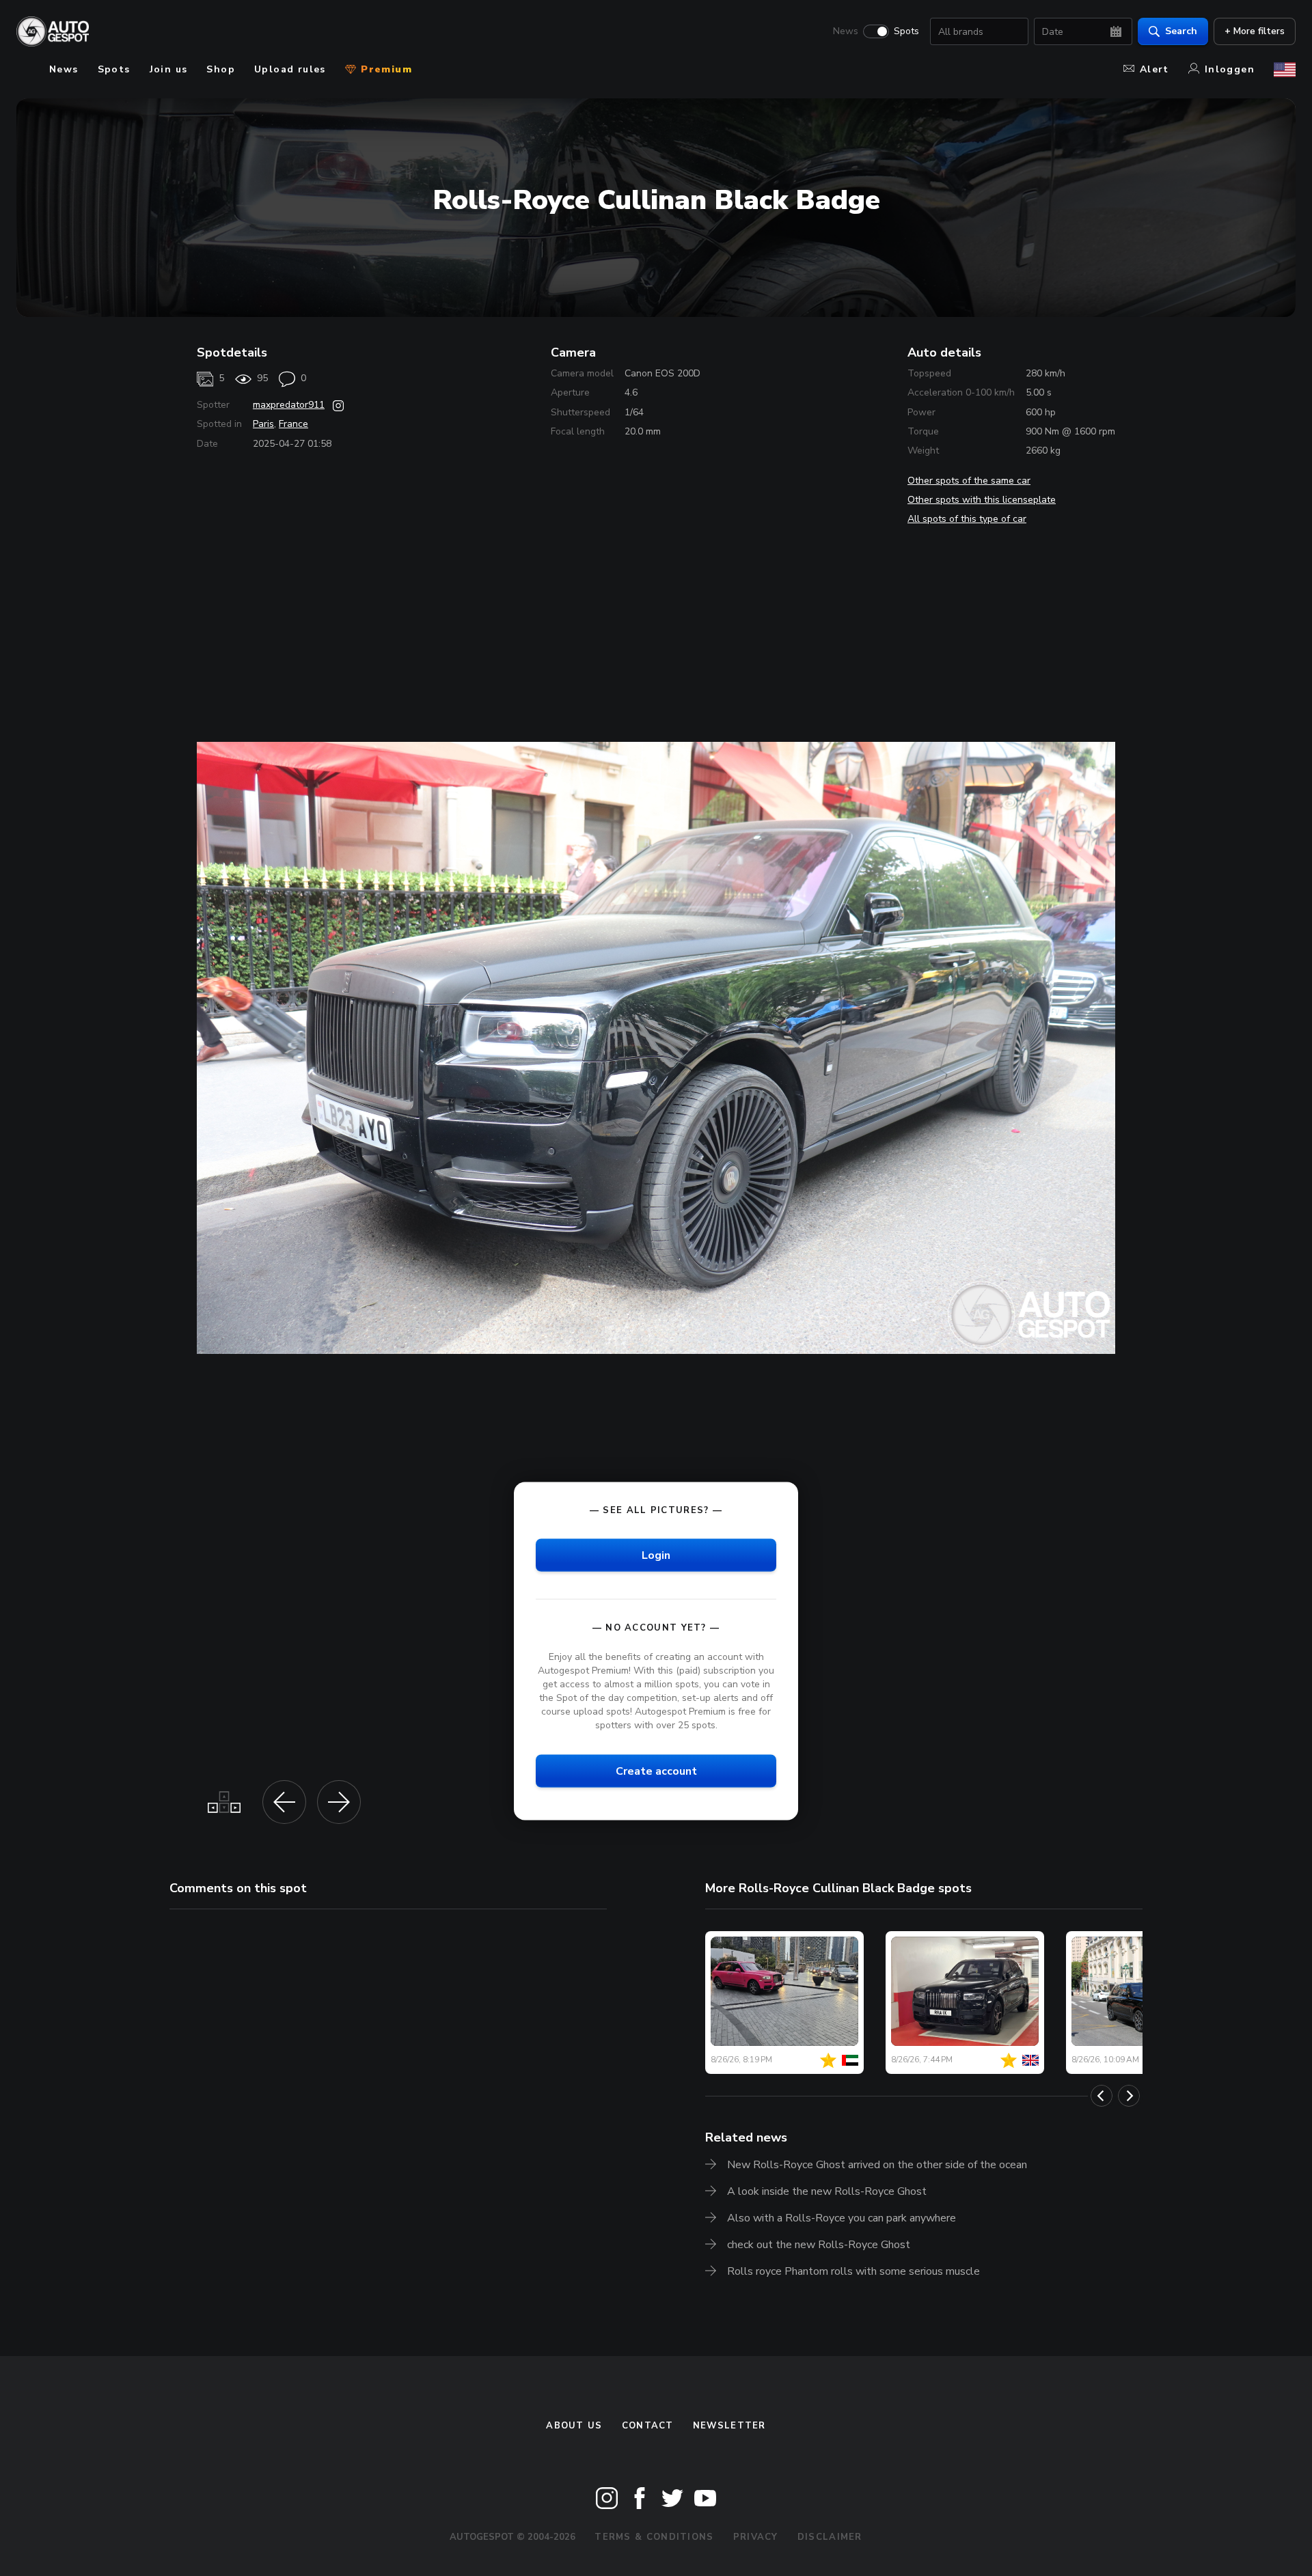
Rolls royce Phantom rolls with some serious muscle (853, 2271)
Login (656, 1555)
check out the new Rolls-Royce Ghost (819, 2245)
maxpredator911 (289, 405)
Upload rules (290, 69)
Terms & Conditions (654, 2537)
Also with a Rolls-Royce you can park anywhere (842, 2218)
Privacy (756, 2537)
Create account (656, 1771)
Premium (385, 69)
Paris (263, 424)
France (293, 424)
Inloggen (1230, 69)
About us (574, 2426)
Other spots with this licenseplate (982, 500)
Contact (648, 2426)
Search (1181, 31)
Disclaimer (830, 2537)
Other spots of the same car (969, 481)
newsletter (729, 2426)
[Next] (1129, 2096)
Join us (169, 69)
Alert (1154, 69)
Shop (221, 69)
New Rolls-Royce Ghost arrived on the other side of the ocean (877, 2165)
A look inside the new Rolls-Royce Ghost (827, 2191)
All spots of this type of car (967, 519)
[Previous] (1102, 2096)
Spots (906, 31)
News (846, 31)
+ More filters (1255, 31)
